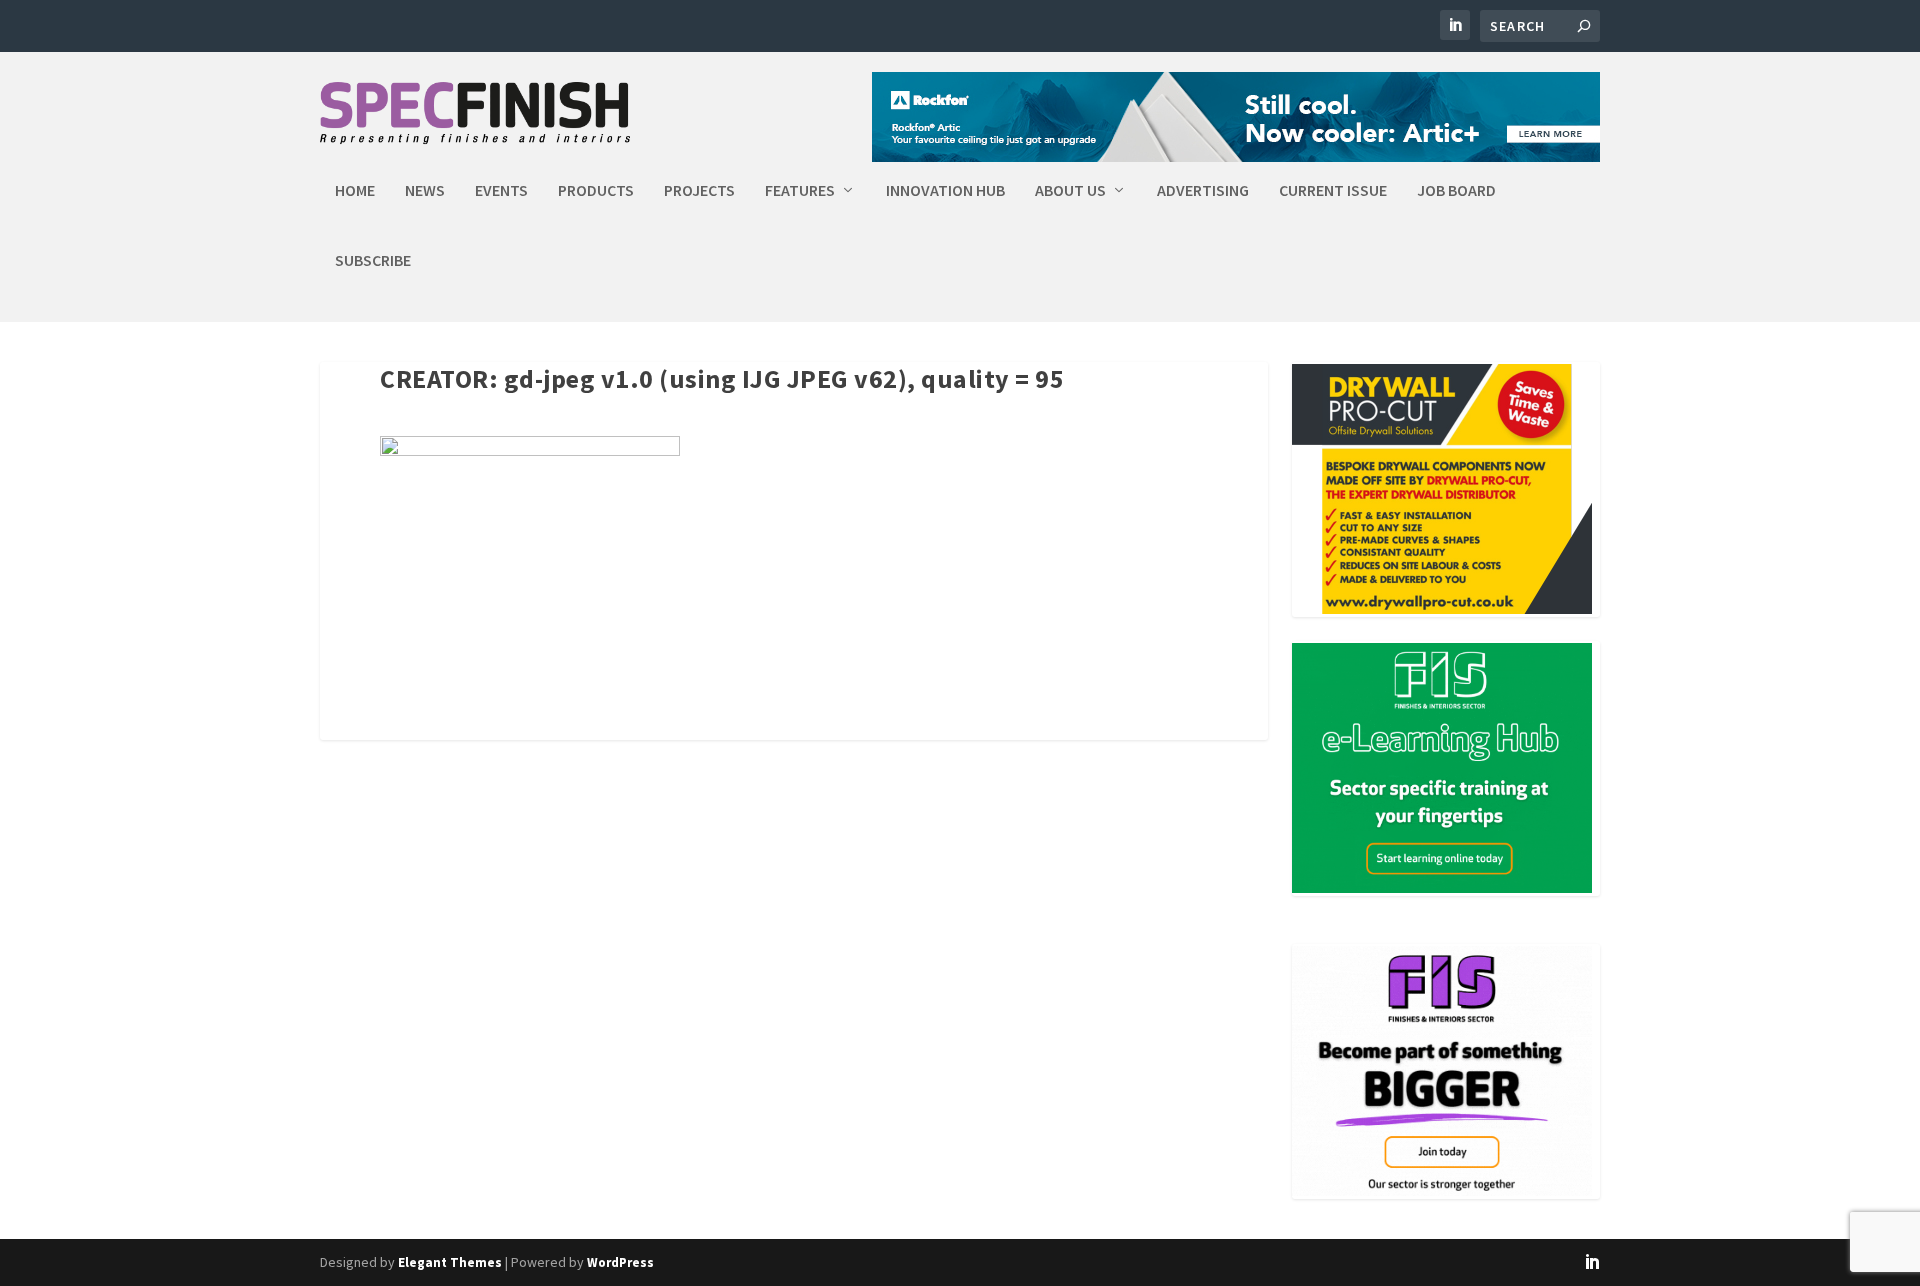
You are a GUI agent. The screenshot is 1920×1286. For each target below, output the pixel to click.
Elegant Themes (450, 1262)
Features (800, 191)
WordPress (620, 1262)
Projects (699, 191)
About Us (1070, 191)
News (425, 191)
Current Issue (1333, 191)
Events (501, 191)
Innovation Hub (945, 191)
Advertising (1203, 191)
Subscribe (373, 261)
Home (355, 191)
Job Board (1456, 191)
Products (596, 191)
